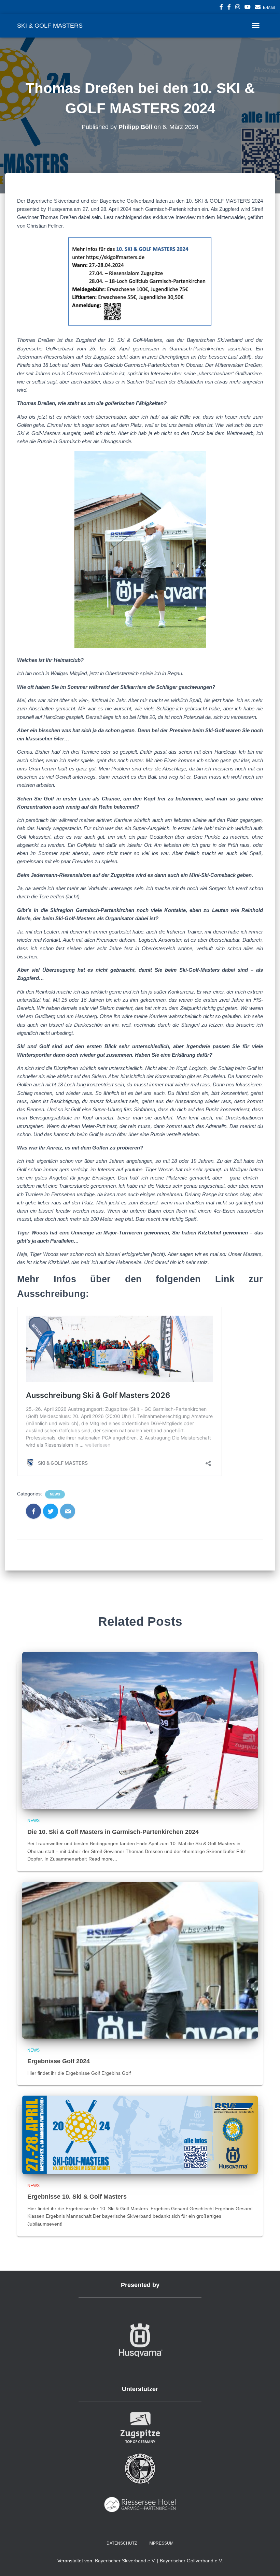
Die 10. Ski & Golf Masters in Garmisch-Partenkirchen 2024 (113, 1832)
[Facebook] (33, 1511)
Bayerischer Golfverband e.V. (191, 2561)
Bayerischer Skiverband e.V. (125, 2561)
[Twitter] (51, 1511)
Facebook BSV (221, 8)
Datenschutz (122, 2543)
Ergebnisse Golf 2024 (59, 2061)
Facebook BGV (229, 8)
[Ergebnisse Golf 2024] (140, 1960)
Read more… (103, 1859)
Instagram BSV (238, 8)
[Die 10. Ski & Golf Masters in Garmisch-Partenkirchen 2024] (140, 1730)
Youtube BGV (248, 8)
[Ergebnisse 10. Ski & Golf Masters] (140, 2134)
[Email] (68, 1511)
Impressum (161, 2543)
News (55, 1494)
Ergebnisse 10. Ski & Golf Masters (77, 2197)
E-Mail (269, 8)
